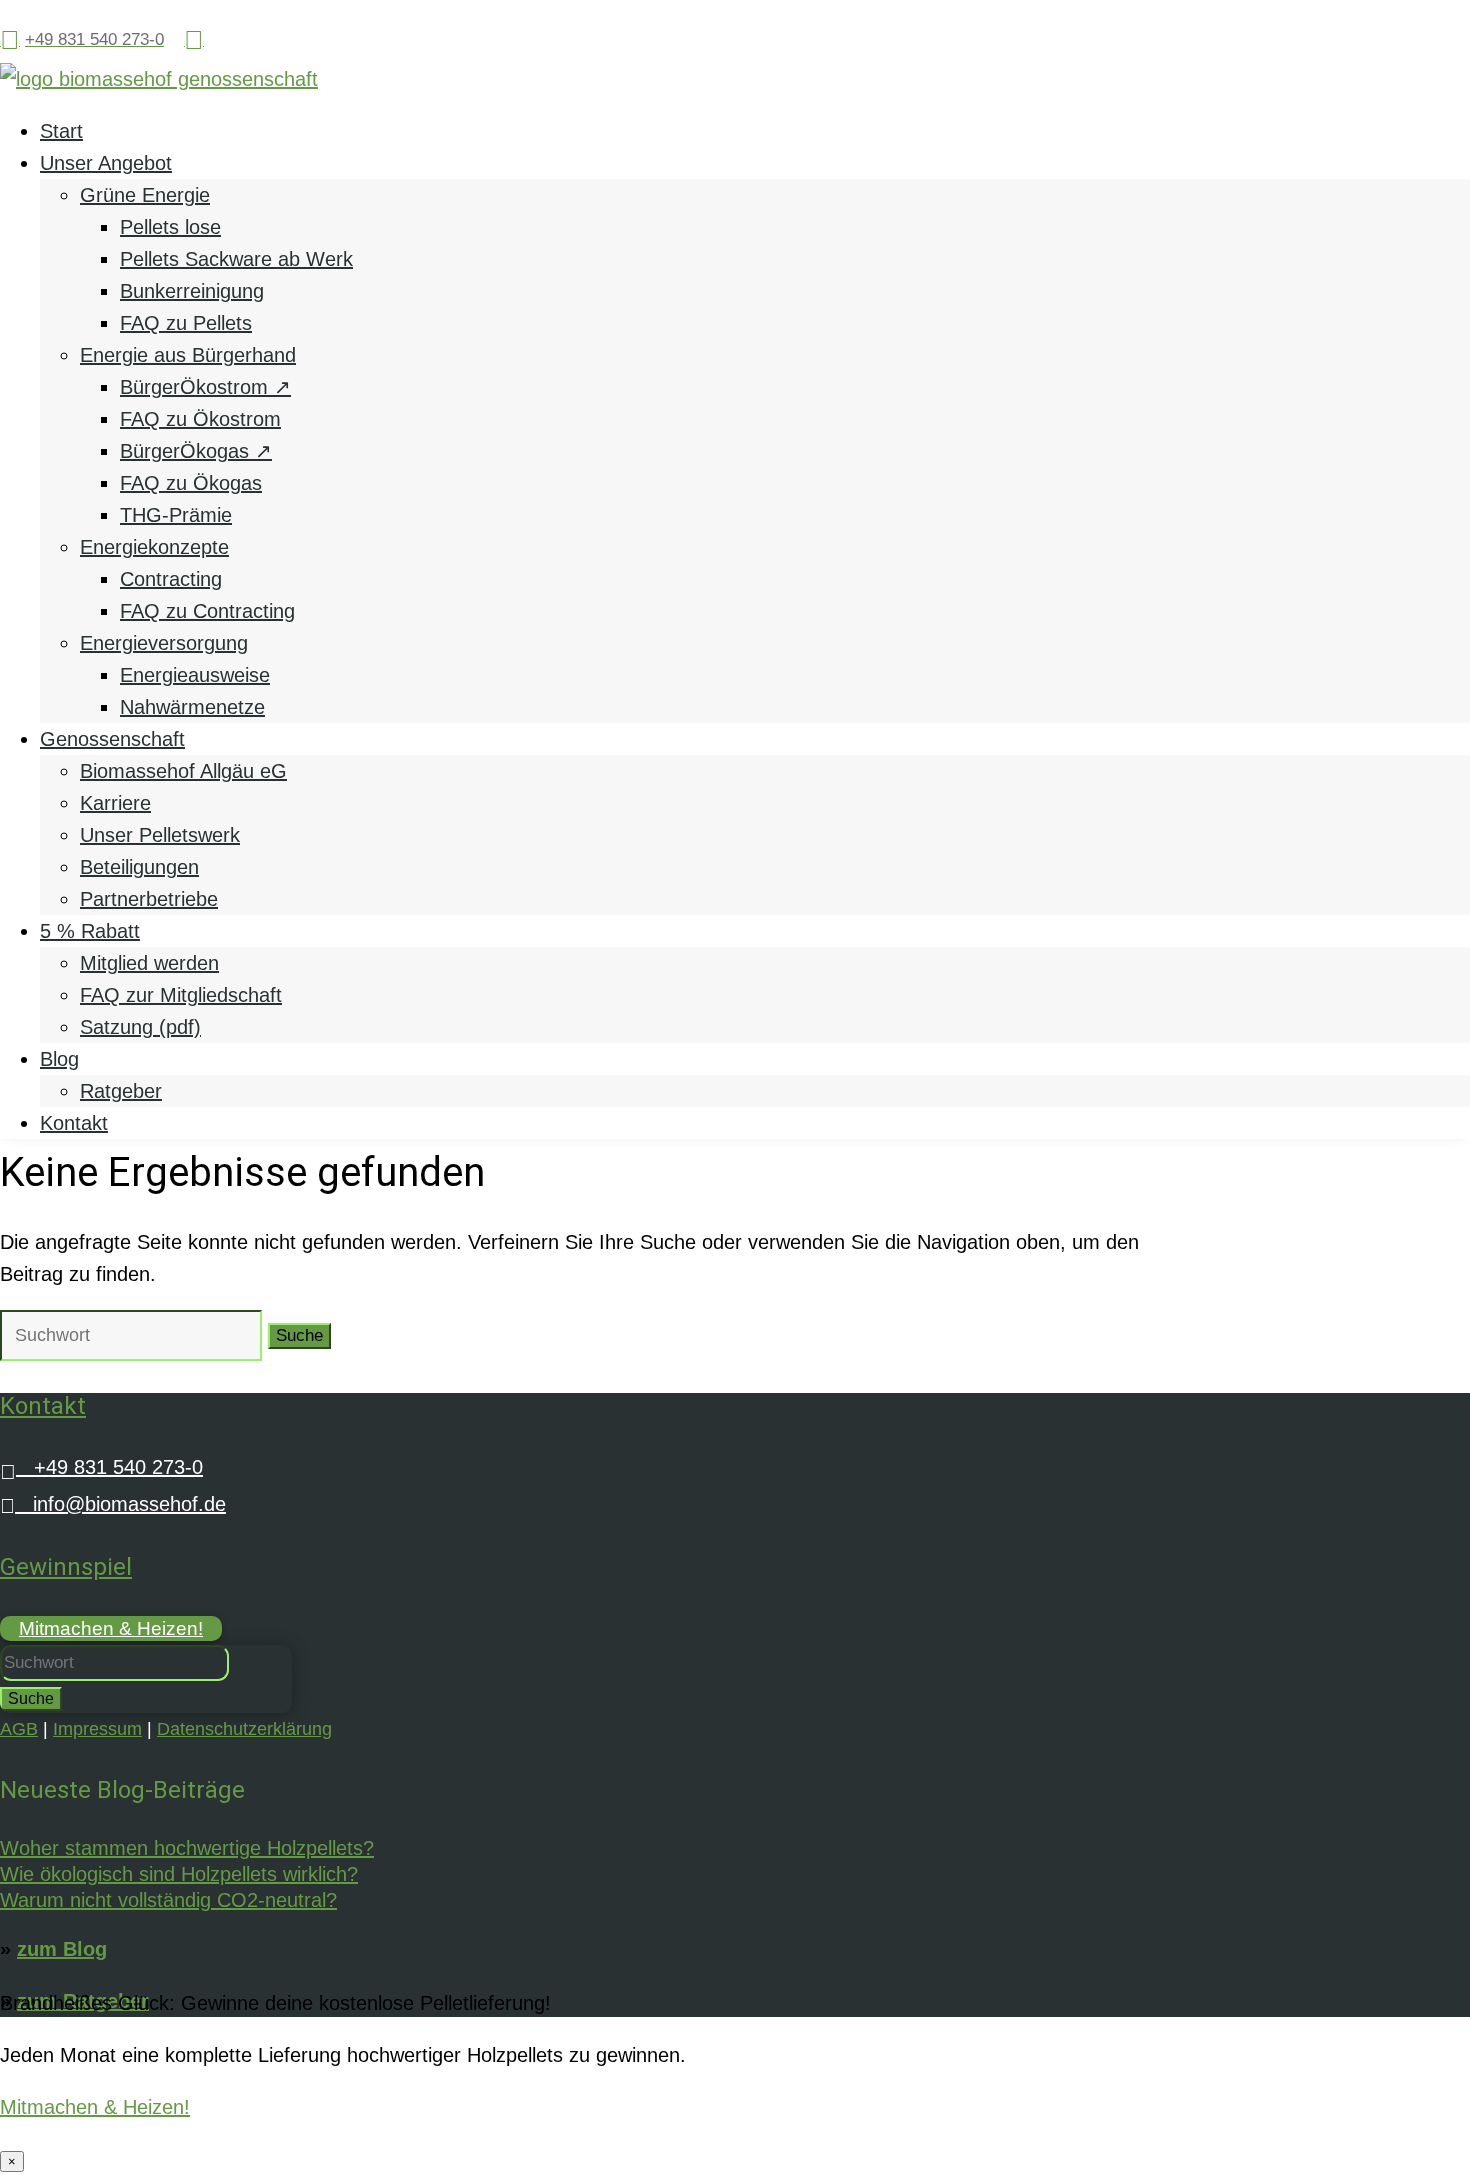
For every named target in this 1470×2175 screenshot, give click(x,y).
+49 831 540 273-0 (101, 1467)
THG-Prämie (176, 515)
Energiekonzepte (154, 547)
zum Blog (62, 1949)
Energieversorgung (164, 643)
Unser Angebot (106, 163)
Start (61, 131)
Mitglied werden (149, 963)
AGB (19, 1729)
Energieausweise (195, 675)
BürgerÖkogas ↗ (196, 451)
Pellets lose (170, 227)
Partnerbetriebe (149, 899)
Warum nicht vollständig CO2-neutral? (168, 1900)
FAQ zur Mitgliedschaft (181, 995)
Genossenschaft (112, 739)
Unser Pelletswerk (160, 835)
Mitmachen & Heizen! (111, 1628)
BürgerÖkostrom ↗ (205, 387)
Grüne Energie (145, 195)
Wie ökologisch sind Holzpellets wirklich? (179, 1874)
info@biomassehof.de (113, 1504)
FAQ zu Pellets (186, 323)
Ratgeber (121, 1091)
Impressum (97, 1729)
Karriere (115, 803)
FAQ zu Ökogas (191, 483)
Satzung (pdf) (140, 1027)
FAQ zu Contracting (207, 611)
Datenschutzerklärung (244, 1729)
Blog (59, 1059)
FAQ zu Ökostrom (200, 419)
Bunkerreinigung (192, 291)
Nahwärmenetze (192, 707)
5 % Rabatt (90, 931)
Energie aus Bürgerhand (188, 355)
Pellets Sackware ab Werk (236, 259)
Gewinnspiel (66, 1567)
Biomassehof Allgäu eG (183, 771)
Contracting (171, 579)
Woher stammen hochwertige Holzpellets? (187, 1848)
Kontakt (74, 1123)
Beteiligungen (139, 867)
